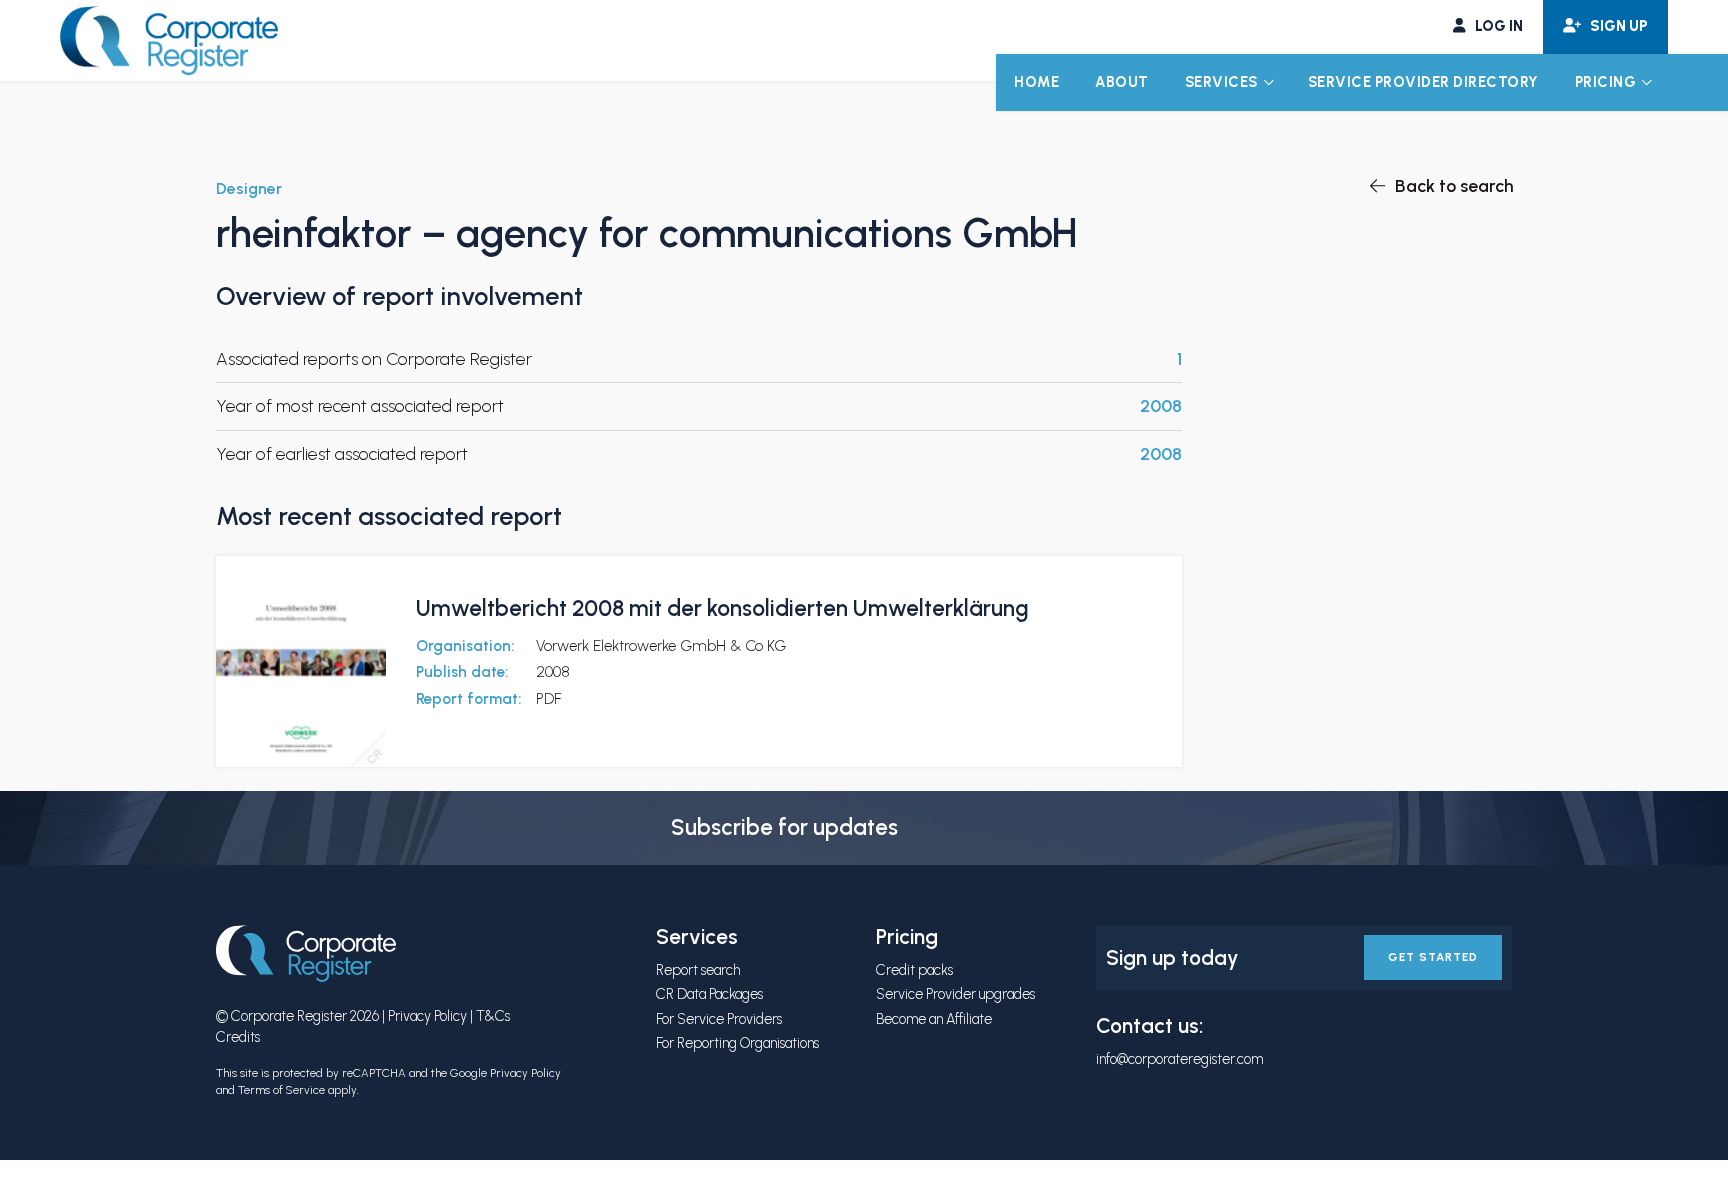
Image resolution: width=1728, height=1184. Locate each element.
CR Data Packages (709, 994)
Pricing (1606, 82)
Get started (1433, 957)
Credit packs (914, 970)
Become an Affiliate (934, 1019)
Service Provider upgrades (955, 994)
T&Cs (493, 1016)
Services (1221, 82)
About (1122, 82)
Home (1036, 82)
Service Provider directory (1423, 82)
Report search (698, 970)
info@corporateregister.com (1179, 1059)
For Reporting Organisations (737, 1043)
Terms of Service (281, 1090)
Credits (238, 1037)
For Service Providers (719, 1019)
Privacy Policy (427, 1016)
